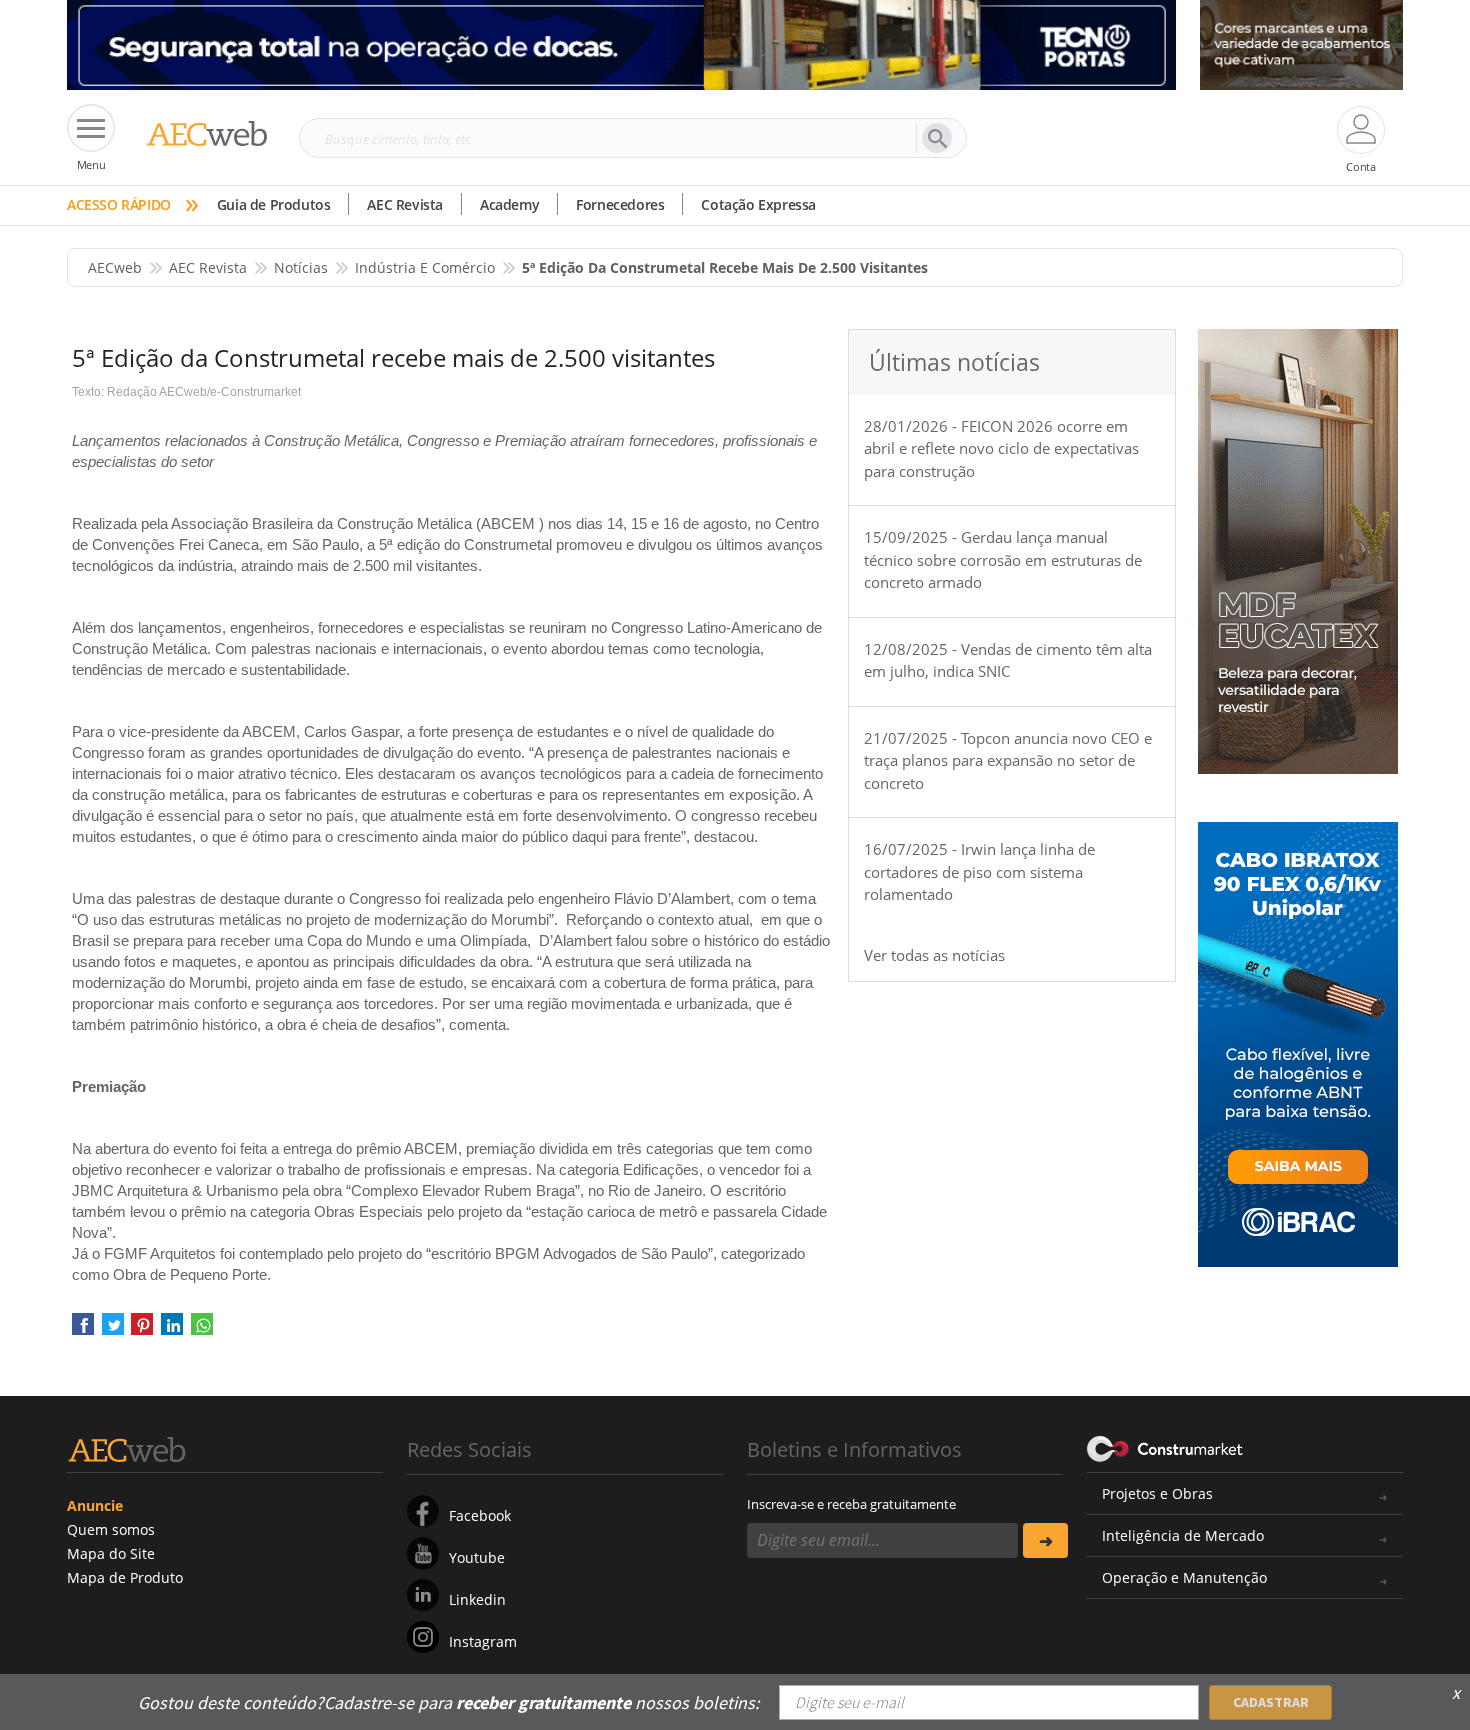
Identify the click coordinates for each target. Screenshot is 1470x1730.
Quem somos (111, 1529)
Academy (509, 204)
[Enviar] (1045, 1540)
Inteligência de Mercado (1183, 1535)
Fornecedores (620, 204)
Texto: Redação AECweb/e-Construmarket (186, 392)
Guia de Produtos (274, 204)
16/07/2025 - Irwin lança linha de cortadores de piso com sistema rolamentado (979, 871)
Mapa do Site (111, 1553)
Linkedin (477, 1599)
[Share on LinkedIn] (172, 1330)
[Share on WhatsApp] (202, 1330)
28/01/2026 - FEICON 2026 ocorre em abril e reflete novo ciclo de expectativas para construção (1001, 448)
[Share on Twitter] (113, 1330)
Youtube (477, 1557)
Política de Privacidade (1200, 1688)
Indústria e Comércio (425, 267)
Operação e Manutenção (1184, 1577)
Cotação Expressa (758, 204)
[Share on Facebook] (83, 1330)
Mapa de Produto (125, 1577)
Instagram (483, 1641)
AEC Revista (405, 204)
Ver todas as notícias (934, 955)
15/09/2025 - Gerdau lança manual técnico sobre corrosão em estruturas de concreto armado (1003, 559)
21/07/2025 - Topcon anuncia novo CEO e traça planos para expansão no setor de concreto (1008, 760)
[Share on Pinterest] (142, 1330)
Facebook (480, 1515)
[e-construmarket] (1165, 1448)
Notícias (301, 267)
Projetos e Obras (1157, 1493)
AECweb (115, 267)
